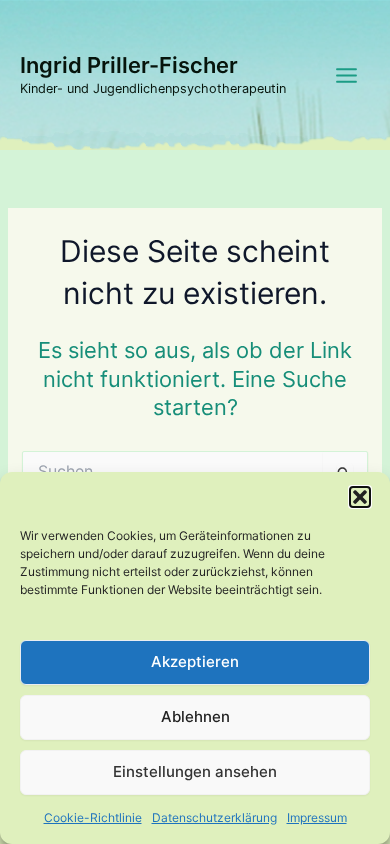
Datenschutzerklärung (214, 817)
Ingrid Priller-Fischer (129, 65)
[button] (360, 497)
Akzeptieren (195, 661)
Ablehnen (195, 716)
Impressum (317, 817)
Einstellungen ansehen (195, 771)
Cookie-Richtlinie (93, 817)
